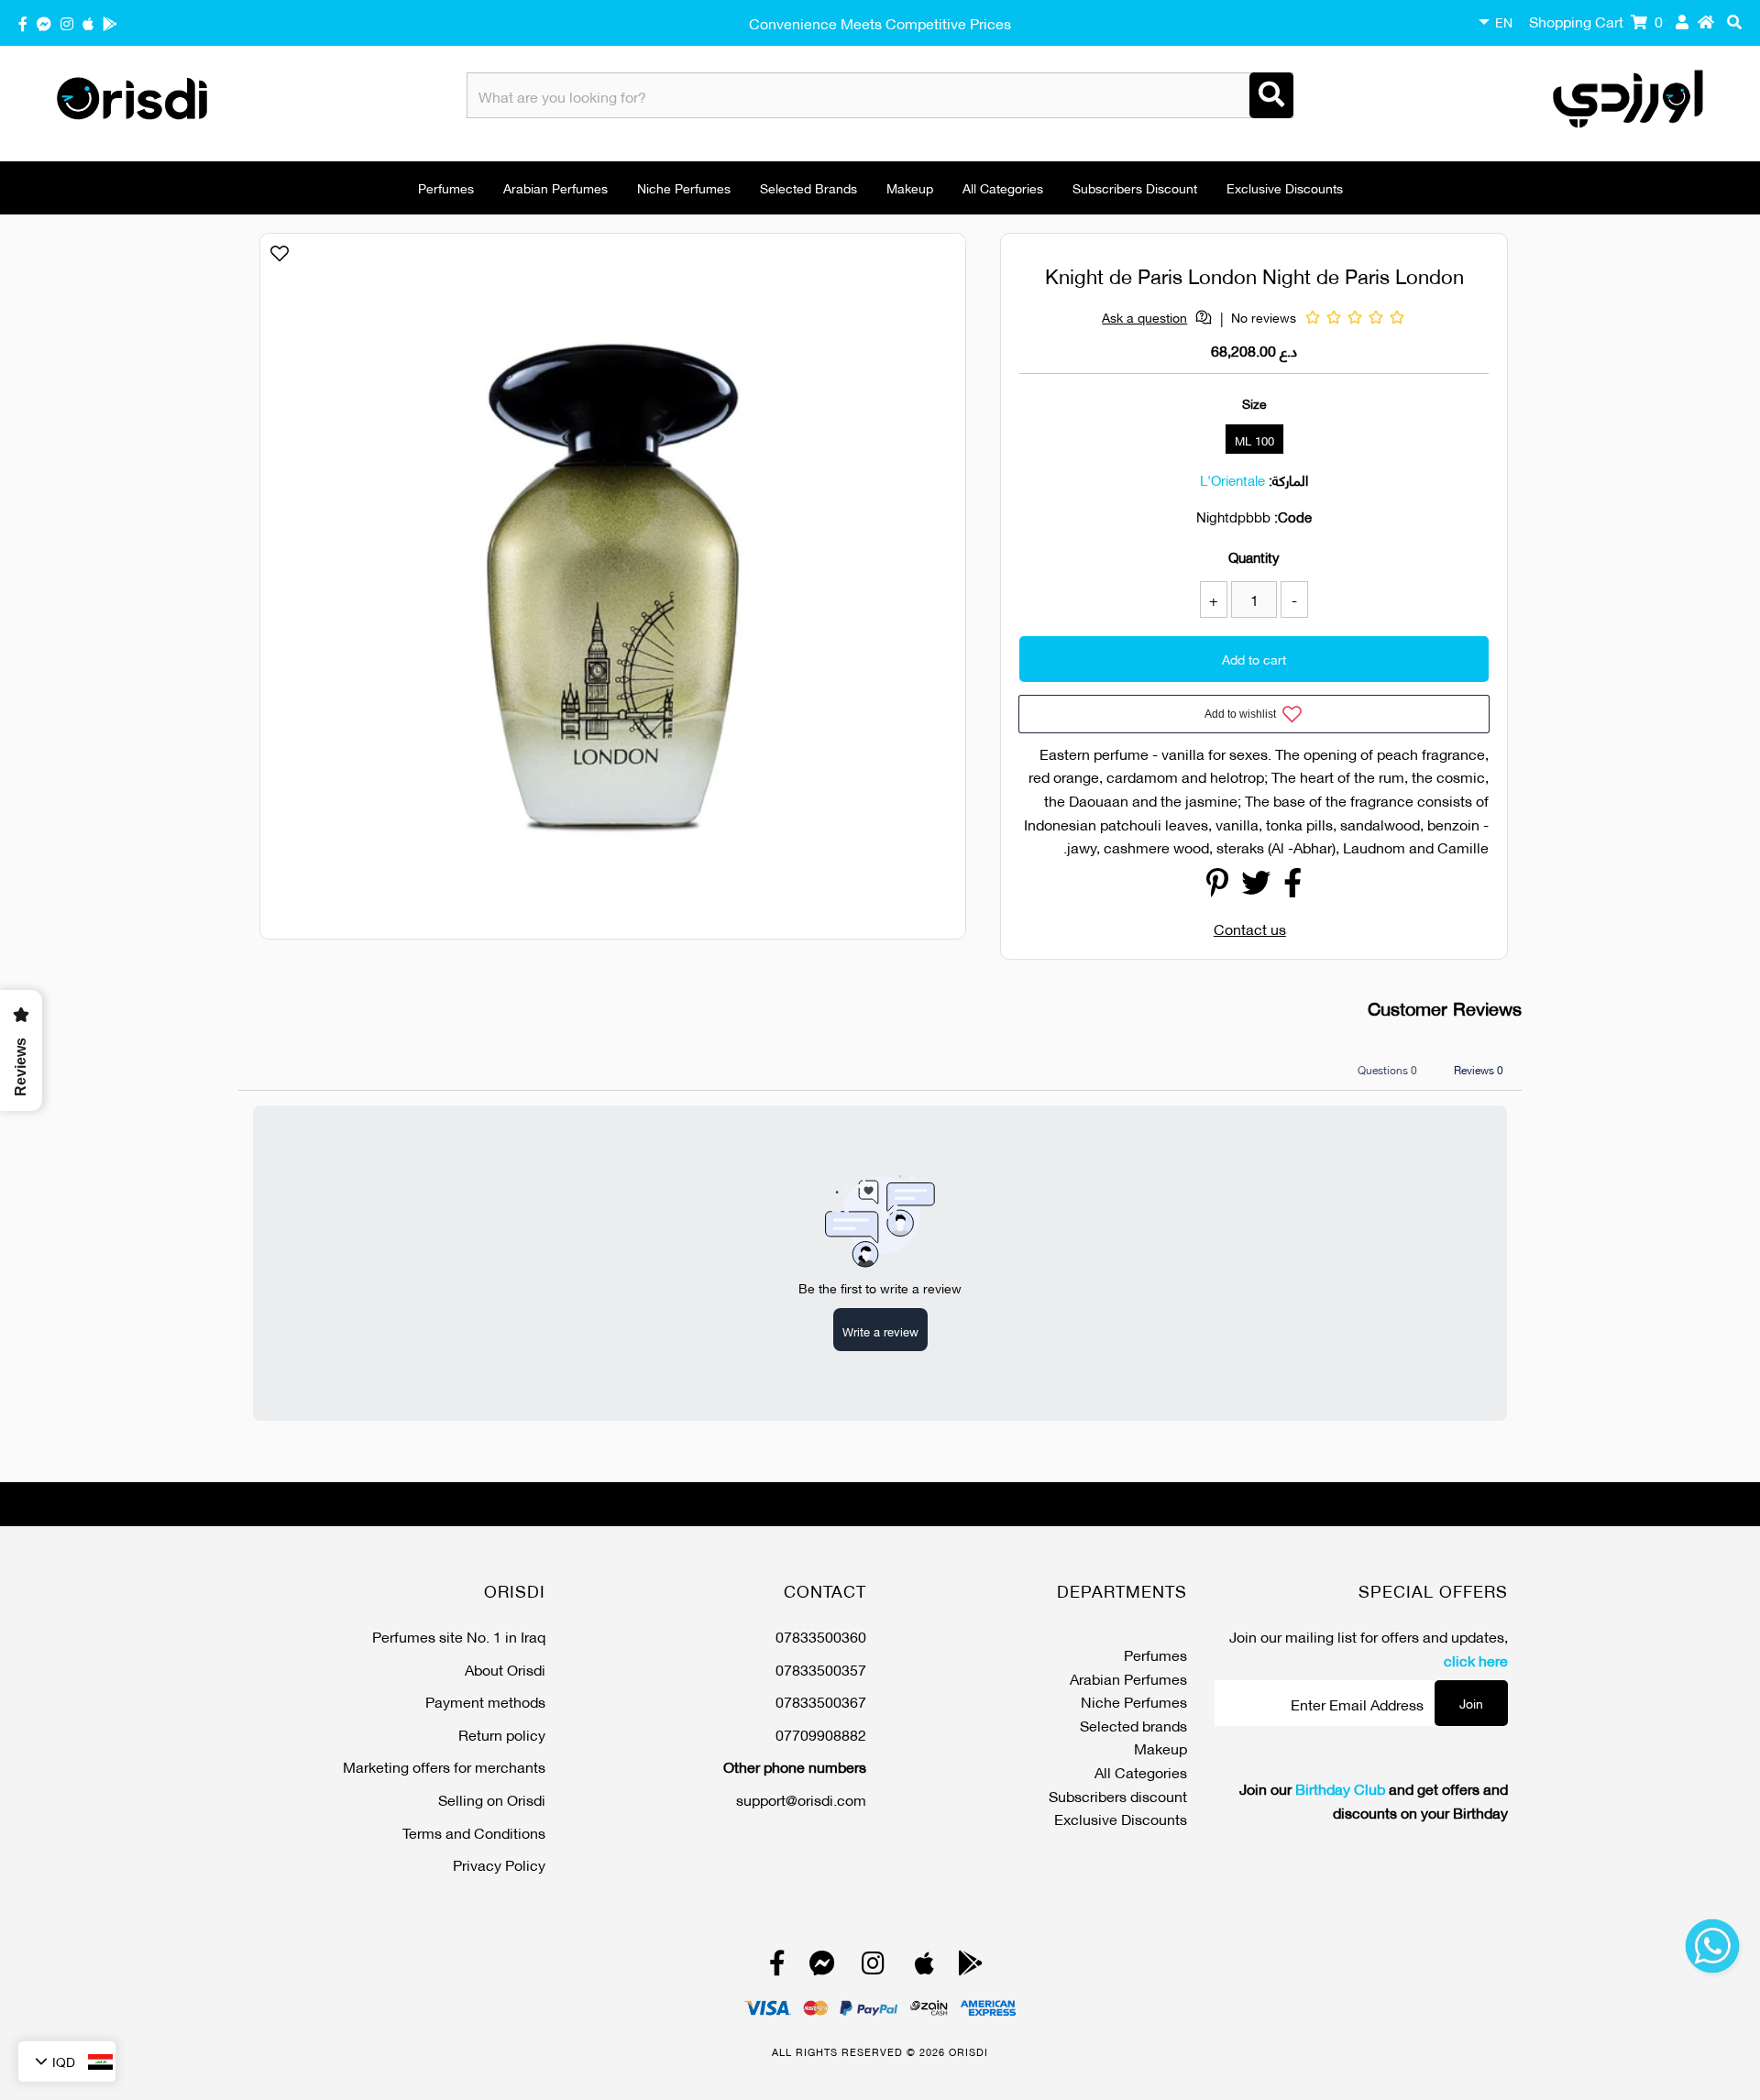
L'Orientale (1232, 479)
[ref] (44, 22)
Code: (1293, 516)
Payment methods (485, 1701)
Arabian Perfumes (555, 187)
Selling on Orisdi (492, 1799)
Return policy (502, 1734)
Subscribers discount (1135, 187)
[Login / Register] (1682, 21)
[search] (1734, 21)
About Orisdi (505, 1669)
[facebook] (23, 22)
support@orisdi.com (801, 1799)
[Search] (1271, 95)
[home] (1706, 21)
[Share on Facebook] (1292, 887)
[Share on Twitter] (1256, 887)
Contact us (1250, 928)
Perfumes (446, 187)
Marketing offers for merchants (444, 1766)
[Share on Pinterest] (1217, 887)
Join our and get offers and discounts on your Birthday (1374, 1800)
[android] (110, 22)
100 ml (1254, 440)
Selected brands (808, 187)
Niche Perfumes (684, 187)
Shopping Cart (1596, 21)
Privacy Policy (499, 1864)
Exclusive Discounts (1285, 187)
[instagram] (67, 22)
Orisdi (968, 2051)
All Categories (1003, 187)
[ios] (88, 22)
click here (1476, 1660)
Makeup (910, 187)
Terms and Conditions (474, 1832)
